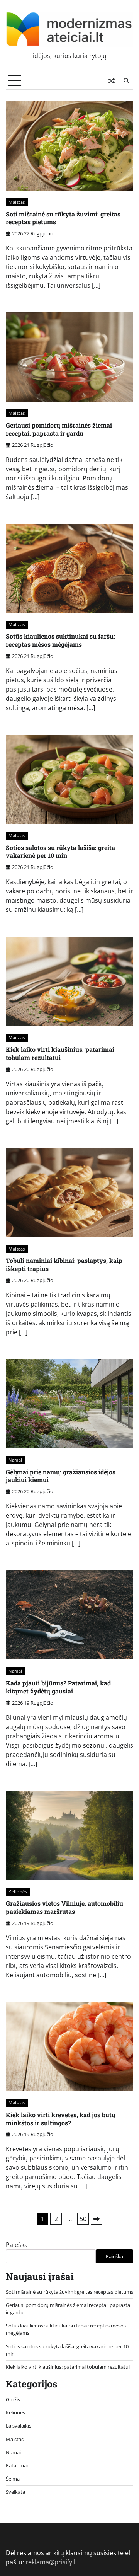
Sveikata (15, 2492)
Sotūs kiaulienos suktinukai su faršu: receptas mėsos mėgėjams (60, 640)
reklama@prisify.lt (52, 2562)
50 (83, 2219)
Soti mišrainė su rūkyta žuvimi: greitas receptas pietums (63, 218)
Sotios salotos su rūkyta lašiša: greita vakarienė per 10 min (60, 852)
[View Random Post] (111, 81)
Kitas (97, 2219)
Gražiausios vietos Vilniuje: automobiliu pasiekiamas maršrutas (64, 1907)
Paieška (17, 2245)
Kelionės (18, 1892)
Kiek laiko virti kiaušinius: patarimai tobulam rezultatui (60, 1053)
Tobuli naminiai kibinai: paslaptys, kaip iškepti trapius (64, 1264)
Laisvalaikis (19, 2426)
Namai (15, 1460)
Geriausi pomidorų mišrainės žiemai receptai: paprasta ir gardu (59, 429)
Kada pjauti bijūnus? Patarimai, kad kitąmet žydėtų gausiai (58, 1687)
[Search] (126, 81)
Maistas (17, 202)
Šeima (13, 2479)
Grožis (13, 2399)
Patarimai (17, 2465)
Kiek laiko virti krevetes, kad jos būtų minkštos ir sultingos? (61, 2119)
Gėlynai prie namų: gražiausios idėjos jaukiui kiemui (61, 1476)
